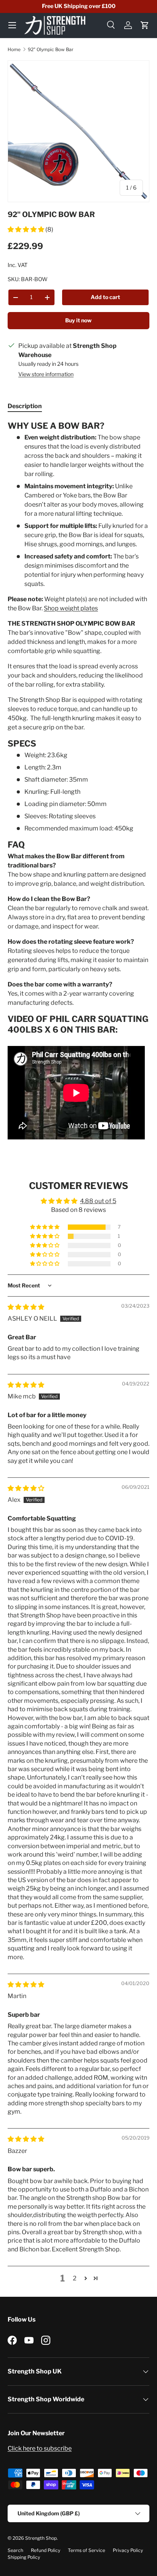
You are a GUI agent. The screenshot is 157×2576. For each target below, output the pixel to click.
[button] (145, 25)
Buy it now (78, 320)
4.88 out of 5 (98, 1201)
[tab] (25, 406)
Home (14, 49)
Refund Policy (46, 2550)
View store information (46, 374)
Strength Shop (41, 2538)
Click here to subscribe (40, 2448)
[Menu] (12, 25)
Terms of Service (87, 2550)
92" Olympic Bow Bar (51, 49)
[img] (26, 1307)
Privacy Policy (128, 2550)
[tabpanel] (78, 781)
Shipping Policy (24, 2557)
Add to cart (105, 297)
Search (15, 2550)
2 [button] (75, 2278)
